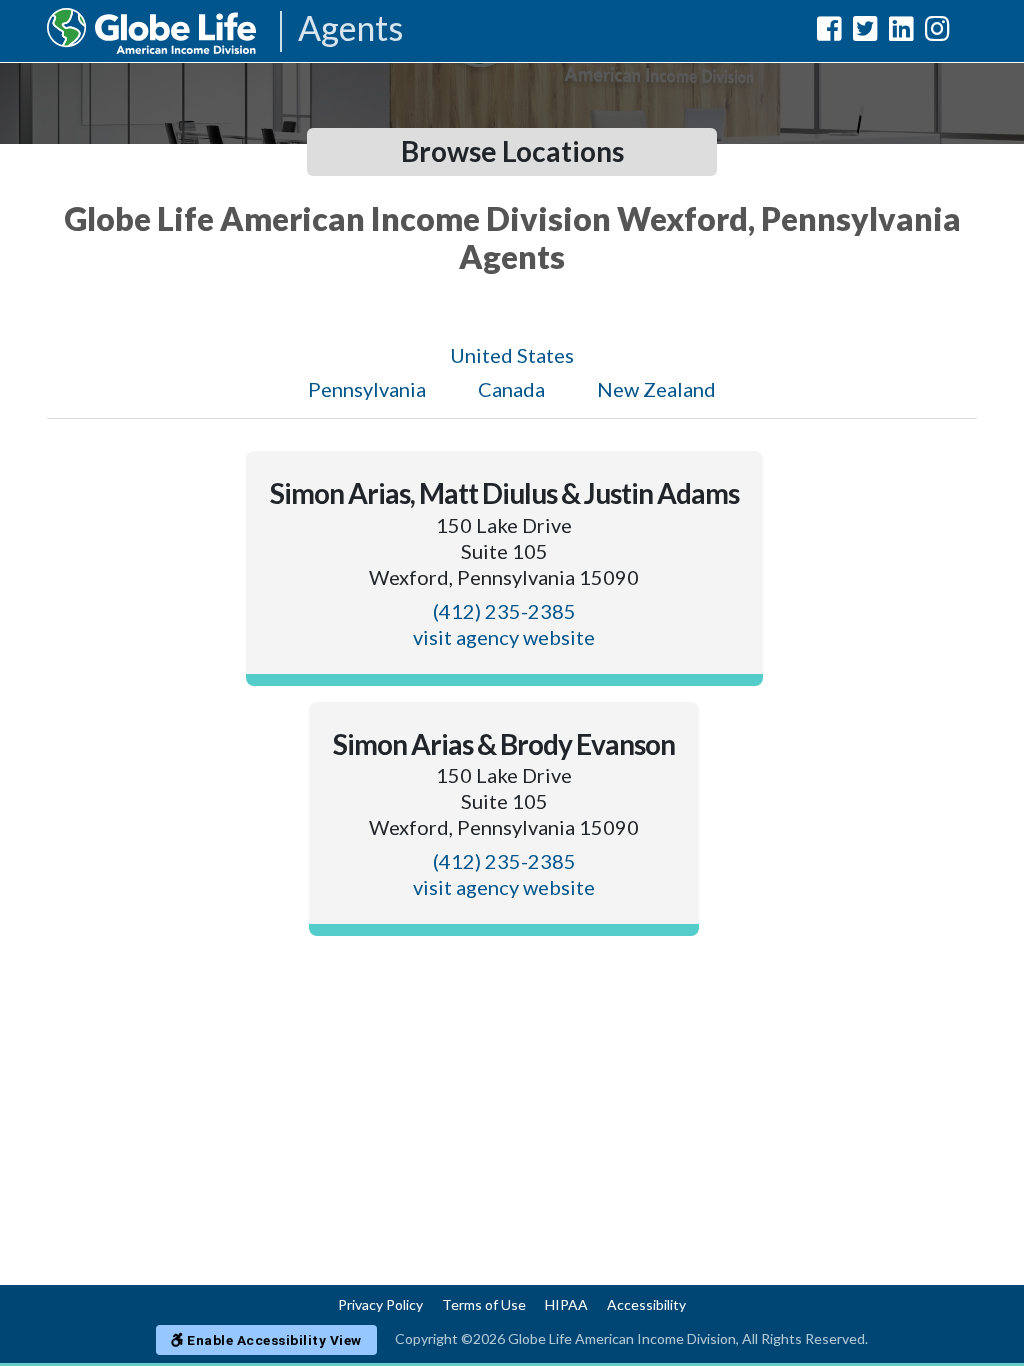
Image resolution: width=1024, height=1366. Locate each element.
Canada (511, 389)
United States (512, 355)
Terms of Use (484, 1304)
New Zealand (656, 389)
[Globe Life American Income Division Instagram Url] (937, 32)
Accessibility (646, 1304)
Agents (350, 29)
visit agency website (504, 637)
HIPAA (566, 1304)
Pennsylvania (367, 389)
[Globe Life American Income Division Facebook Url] (829, 32)
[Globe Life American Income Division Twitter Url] (865, 32)
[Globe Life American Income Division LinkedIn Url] (901, 32)
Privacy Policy (380, 1304)
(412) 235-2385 (504, 611)
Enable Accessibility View (273, 1340)
